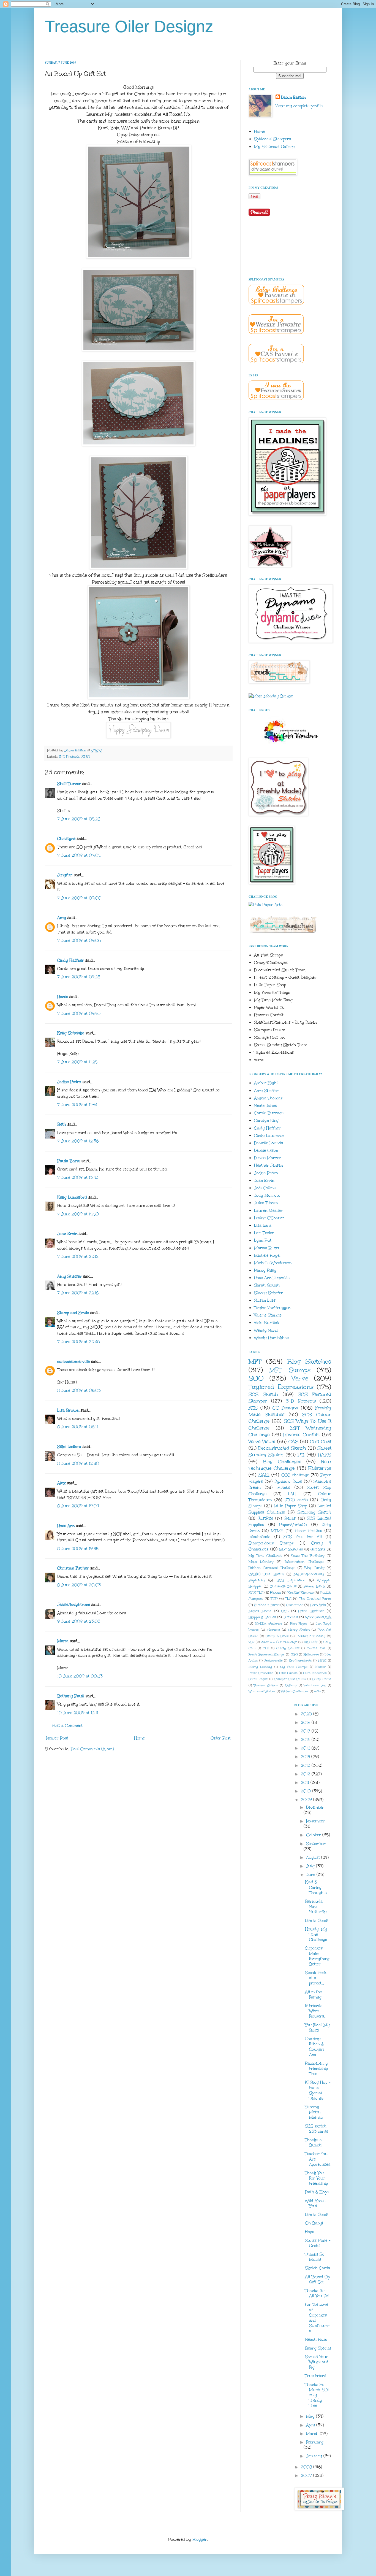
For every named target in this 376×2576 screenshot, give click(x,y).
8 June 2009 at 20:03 (79, 1585)
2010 (306, 1791)
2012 (306, 1774)
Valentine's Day (315, 1685)
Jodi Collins (265, 1188)
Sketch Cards (318, 2268)
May (311, 2416)
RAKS (325, 1455)
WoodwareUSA (318, 1617)
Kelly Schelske (71, 1033)
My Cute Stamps (294, 1667)
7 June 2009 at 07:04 (79, 855)
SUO (86, 756)
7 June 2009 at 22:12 (78, 1257)
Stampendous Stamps (271, 1543)
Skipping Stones (262, 1617)
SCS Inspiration (291, 1580)
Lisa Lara (263, 1225)
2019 (306, 1723)
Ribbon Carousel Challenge (272, 1568)
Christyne (66, 839)
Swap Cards (322, 1679)
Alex (61, 1483)
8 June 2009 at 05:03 (79, 1390)
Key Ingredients (300, 1661)
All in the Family (313, 1995)
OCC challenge (295, 1475)
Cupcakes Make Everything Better (317, 1956)
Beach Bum (316, 2339)
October (314, 1835)
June (311, 1875)
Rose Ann (66, 1526)
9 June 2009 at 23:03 (79, 1621)
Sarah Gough (267, 1285)
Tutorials (291, 1617)
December (315, 1807)
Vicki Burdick (267, 1323)
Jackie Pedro (69, 1082)
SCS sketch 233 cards (317, 2129)
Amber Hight (266, 1083)
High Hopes (299, 1624)
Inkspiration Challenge (304, 1562)
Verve (300, 1378)
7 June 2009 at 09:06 (79, 941)
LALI (292, 1494)
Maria (63, 1641)
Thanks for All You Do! (317, 2293)
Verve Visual (262, 1441)
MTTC (322, 1661)
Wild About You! (315, 2203)
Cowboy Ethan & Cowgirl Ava (315, 2047)
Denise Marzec (268, 1158)
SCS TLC (256, 1592)
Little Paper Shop (290, 1506)
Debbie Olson (266, 1151)
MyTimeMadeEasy (309, 1574)
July (311, 1866)
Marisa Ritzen (267, 1248)
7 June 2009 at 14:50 (78, 1214)
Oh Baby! (314, 2223)
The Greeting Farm (315, 1599)
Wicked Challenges (295, 1691)
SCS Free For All (303, 1537)
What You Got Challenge (279, 1642)
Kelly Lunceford (72, 1197)
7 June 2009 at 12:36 (78, 1141)
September (316, 1844)
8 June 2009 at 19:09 (78, 1506)
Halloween (311, 1654)
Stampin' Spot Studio (290, 1679)
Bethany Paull (71, 1696)
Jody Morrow (267, 1195)
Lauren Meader (268, 1211)
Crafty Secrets (288, 1648)
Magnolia (273, 1630)
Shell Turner (69, 784)
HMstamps (320, 1468)
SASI (264, 1475)
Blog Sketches (309, 1361)
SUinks (283, 1487)
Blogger (200, 2539)
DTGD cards (296, 1500)
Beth (62, 1124)
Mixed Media (260, 1611)
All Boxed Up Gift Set (317, 2280)
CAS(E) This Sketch (266, 1574)
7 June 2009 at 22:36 (78, 1342)
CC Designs (285, 1408)
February (315, 2442)
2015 (306, 1748)
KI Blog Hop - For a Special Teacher (318, 2090)
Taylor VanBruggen (272, 1308)
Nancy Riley (265, 1270)
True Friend (316, 2376)
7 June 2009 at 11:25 (77, 1062)
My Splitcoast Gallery (274, 147)
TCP (274, 1599)
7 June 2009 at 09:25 (79, 977)
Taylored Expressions (281, 1387)
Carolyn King (266, 1120)
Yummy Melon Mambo (314, 2112)
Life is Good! (317, 1921)
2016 (306, 1740)
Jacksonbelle (273, 1661)
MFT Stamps (290, 1370)
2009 (307, 1800)
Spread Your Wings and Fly (317, 2362)
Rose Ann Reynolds (272, 1278)
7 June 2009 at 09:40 (79, 1014)
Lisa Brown (68, 1410)
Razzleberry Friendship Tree (316, 2069)
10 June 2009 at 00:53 (80, 1676)
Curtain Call (316, 1648)
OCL (285, 1611)
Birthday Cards (267, 1605)
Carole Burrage (269, 1113)
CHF (266, 1648)
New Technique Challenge (290, 1465)
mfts (318, 1691)
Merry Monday (260, 1667)
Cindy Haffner (71, 960)
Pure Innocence (315, 1673)
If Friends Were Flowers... (316, 2011)
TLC (288, 1599)
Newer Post (57, 1738)
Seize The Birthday (308, 1556)
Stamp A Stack (277, 1636)
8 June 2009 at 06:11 (78, 1427)
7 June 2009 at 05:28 (79, 819)
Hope (310, 2232)
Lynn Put (263, 1240)
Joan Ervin (67, 1234)
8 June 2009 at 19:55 (78, 1549)
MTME (277, 1531)
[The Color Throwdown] (290, 746)
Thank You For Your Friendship (316, 2178)
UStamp (291, 1685)
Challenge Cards (283, 1586)
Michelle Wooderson (273, 1263)
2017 (306, 1731)
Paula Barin (69, 1161)
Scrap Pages (258, 1679)
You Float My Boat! (317, 2028)
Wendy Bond (266, 1330)
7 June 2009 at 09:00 (79, 898)
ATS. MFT (311, 1642)
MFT (255, 1361)
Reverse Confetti (302, 1435)
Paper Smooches (261, 1673)
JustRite (265, 1518)
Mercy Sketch (299, 1630)
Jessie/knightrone (74, 1605)
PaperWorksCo (293, 1525)
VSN (252, 1642)
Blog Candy (314, 1568)
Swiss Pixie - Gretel (318, 2243)
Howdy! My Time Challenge (316, 1934)
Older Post (221, 1738)
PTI (301, 1455)
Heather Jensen (268, 1165)
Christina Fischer (73, 1568)
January (315, 2456)
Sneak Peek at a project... (316, 1978)
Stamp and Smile (73, 1313)
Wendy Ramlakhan (272, 1338)
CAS (293, 1441)
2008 (307, 2467)
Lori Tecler (264, 1233)
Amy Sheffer (70, 1276)
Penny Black (314, 1586)
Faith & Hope (317, 2192)
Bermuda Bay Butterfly (316, 1907)
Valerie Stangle (268, 1315)
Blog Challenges (282, 1462)
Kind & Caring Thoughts (316, 1887)
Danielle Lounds (269, 1143)
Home (139, 1738)
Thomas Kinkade (266, 1685)
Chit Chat (321, 1441)
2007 (307, 2476)
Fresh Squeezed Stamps (267, 1654)
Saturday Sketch (314, 1512)
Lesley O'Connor (269, 1218)
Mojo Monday (261, 1562)
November (315, 1821)
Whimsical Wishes (262, 1691)
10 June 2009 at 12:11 (78, 1713)
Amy (62, 918)
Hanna (275, 1592)
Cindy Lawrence (269, 1136)
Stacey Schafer (269, 1293)
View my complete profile (299, 106)
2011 (306, 1783)
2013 (306, 1766)
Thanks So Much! (315, 2257)
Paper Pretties (309, 1531)
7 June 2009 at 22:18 (78, 1293)
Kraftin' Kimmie (300, 1592)
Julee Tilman (266, 1203)
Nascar (321, 1667)
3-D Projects (69, 756)
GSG (294, 1654)
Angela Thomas (268, 1098)
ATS (253, 1408)
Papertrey (257, 1580)
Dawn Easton (293, 97)
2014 (306, 1757)
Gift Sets (318, 1549)
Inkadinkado (260, 1537)
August (314, 1858)
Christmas (295, 1605)
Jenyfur (65, 875)
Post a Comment (67, 1726)
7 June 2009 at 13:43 (78, 1178)
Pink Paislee (288, 1673)
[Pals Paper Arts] (265, 905)
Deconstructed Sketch (282, 1448)
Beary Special (318, 2348)
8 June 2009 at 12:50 (78, 1464)
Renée (63, 997)
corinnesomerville (73, 1362)
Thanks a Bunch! (314, 2143)
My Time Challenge (265, 1556)
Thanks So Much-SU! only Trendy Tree (317, 2395)
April (311, 2425)
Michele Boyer (268, 1255)
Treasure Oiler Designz (129, 27)
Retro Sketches (311, 1611)
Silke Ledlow (69, 1447)
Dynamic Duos (288, 1481)
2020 (307, 1714)
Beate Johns (265, 1106)
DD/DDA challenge (268, 1624)
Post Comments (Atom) (92, 1749)
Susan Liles (265, 1300)
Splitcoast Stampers (273, 139)
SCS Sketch (263, 1394)
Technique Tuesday (311, 1636)
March (313, 2434)
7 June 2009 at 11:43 (77, 1105)
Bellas (290, 1518)
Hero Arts (318, 1605)
